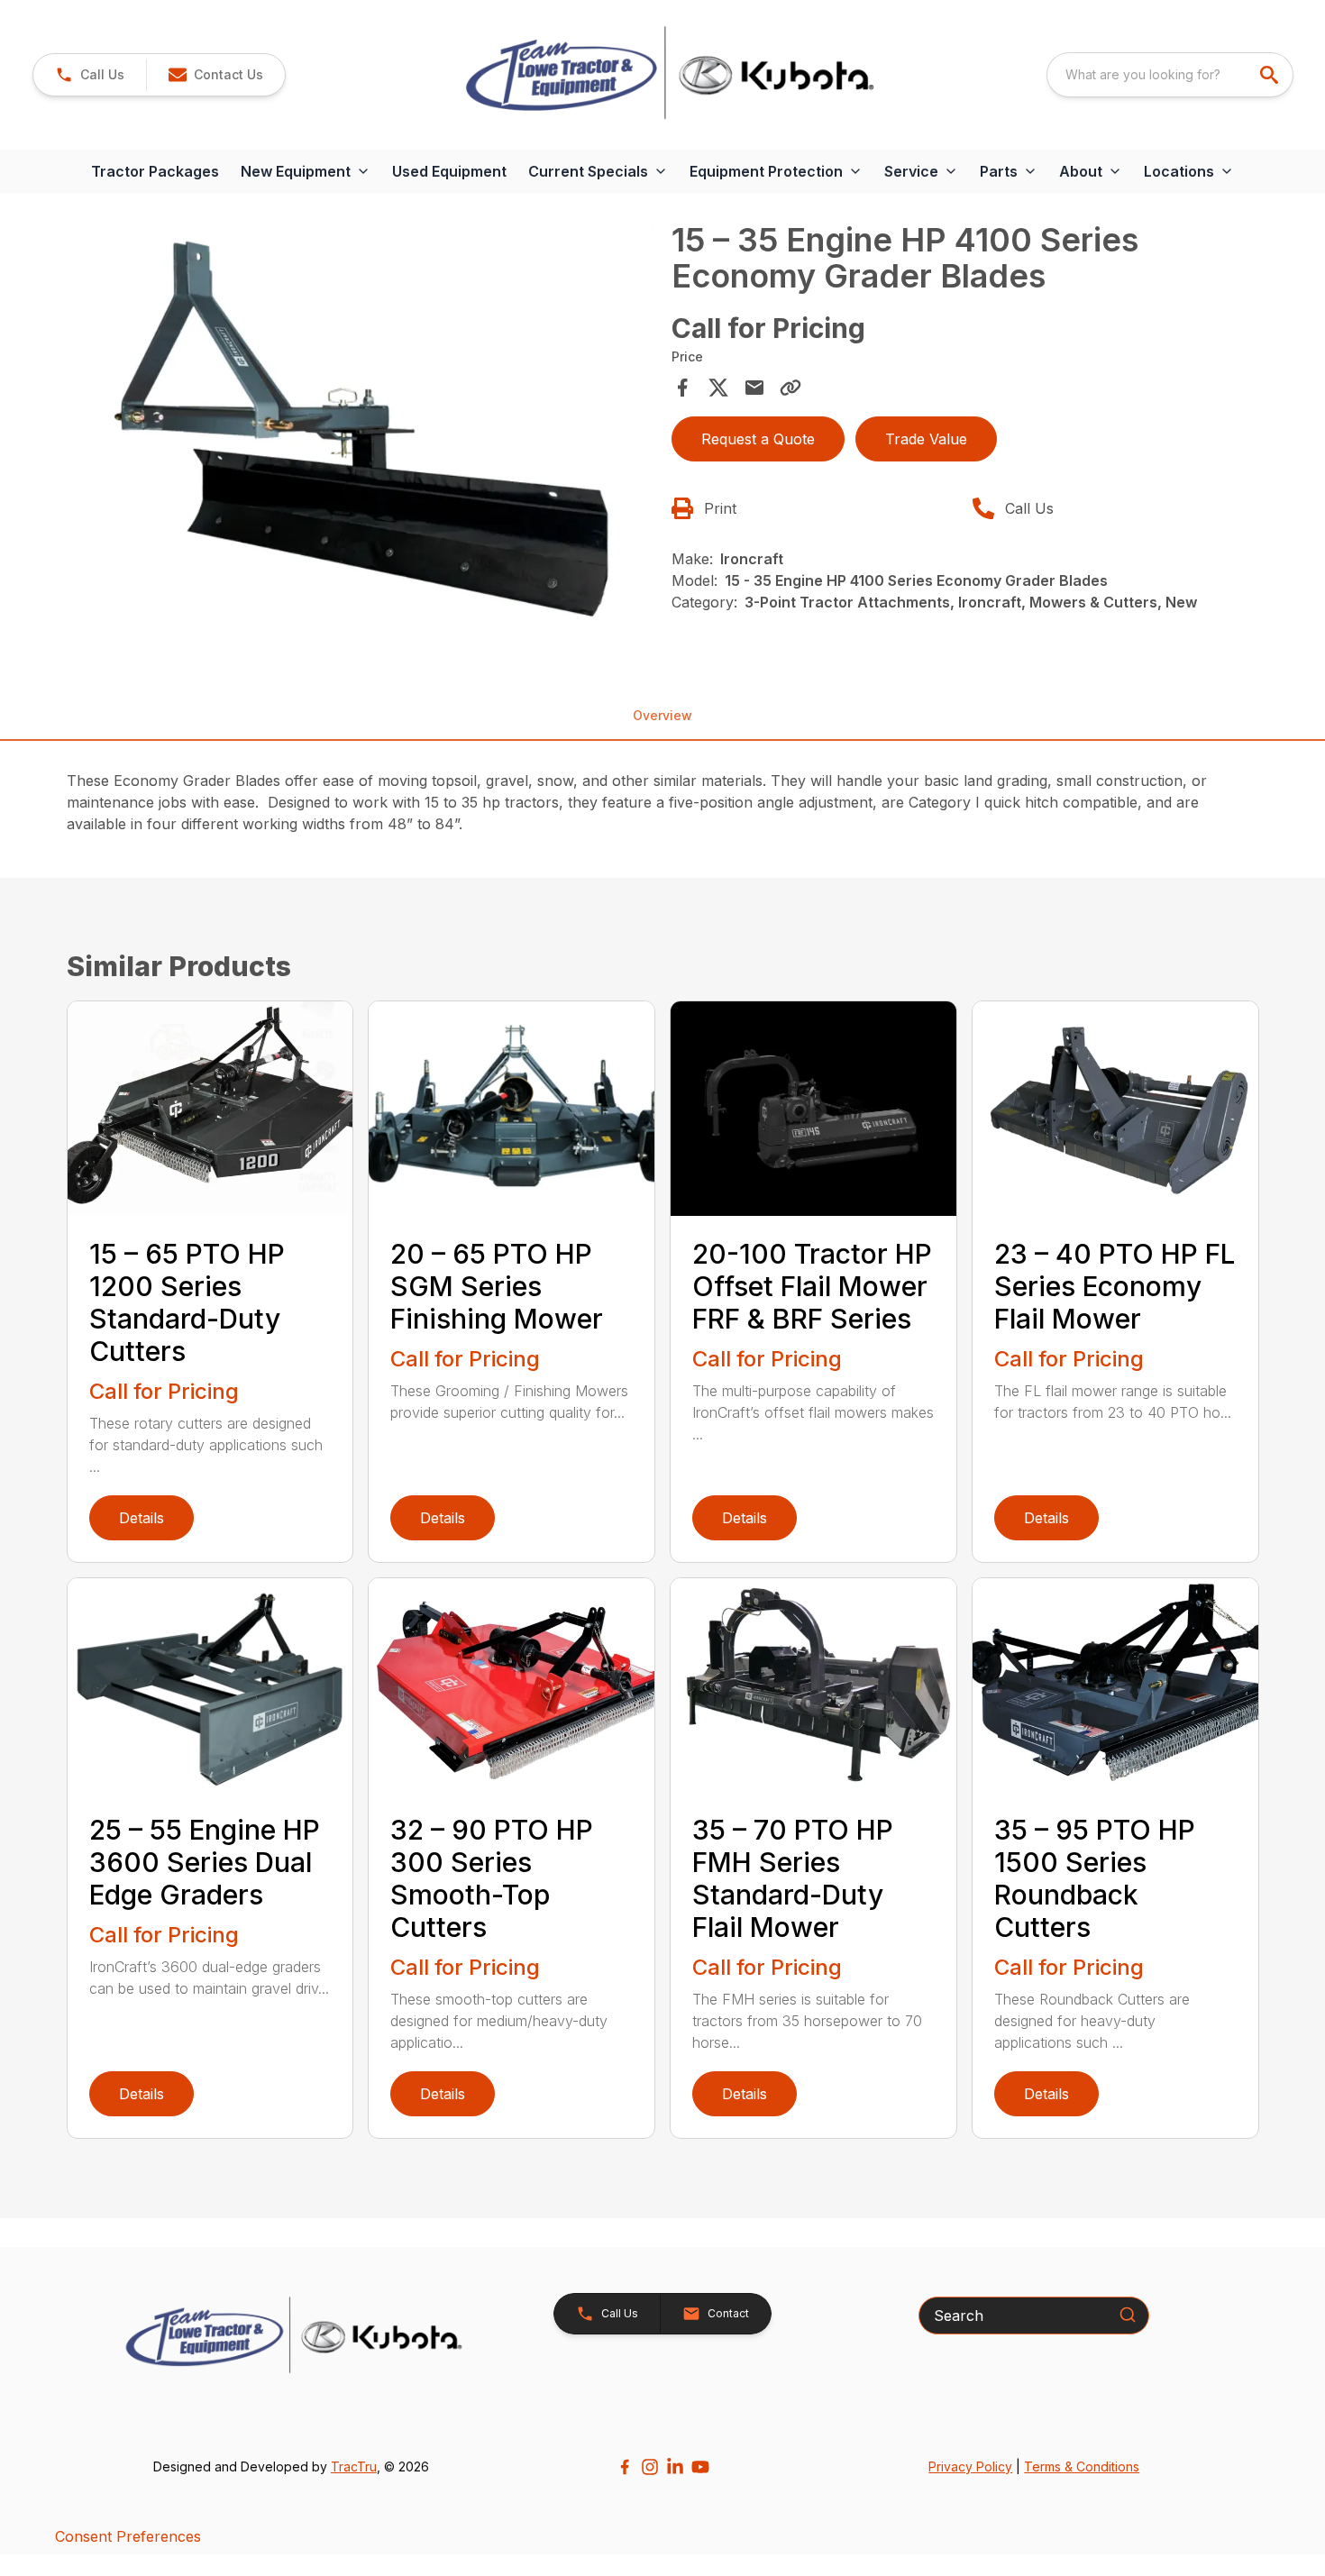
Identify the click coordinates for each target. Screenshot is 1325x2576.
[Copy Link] (790, 388)
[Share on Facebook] (682, 388)
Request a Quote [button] (758, 439)
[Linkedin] (675, 2467)
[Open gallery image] (364, 433)
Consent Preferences (128, 2536)
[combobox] (1170, 75)
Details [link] (142, 1518)
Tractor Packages (155, 171)
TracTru (354, 2466)
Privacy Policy (970, 2466)
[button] (90, 75)
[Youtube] (700, 2467)
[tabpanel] (364, 435)
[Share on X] (718, 388)
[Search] (1128, 2315)
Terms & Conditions (1082, 2466)
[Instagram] (650, 2467)
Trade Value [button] (926, 439)
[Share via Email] (754, 388)
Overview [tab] (662, 715)
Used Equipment (449, 171)
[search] (1271, 75)
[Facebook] (625, 2467)
